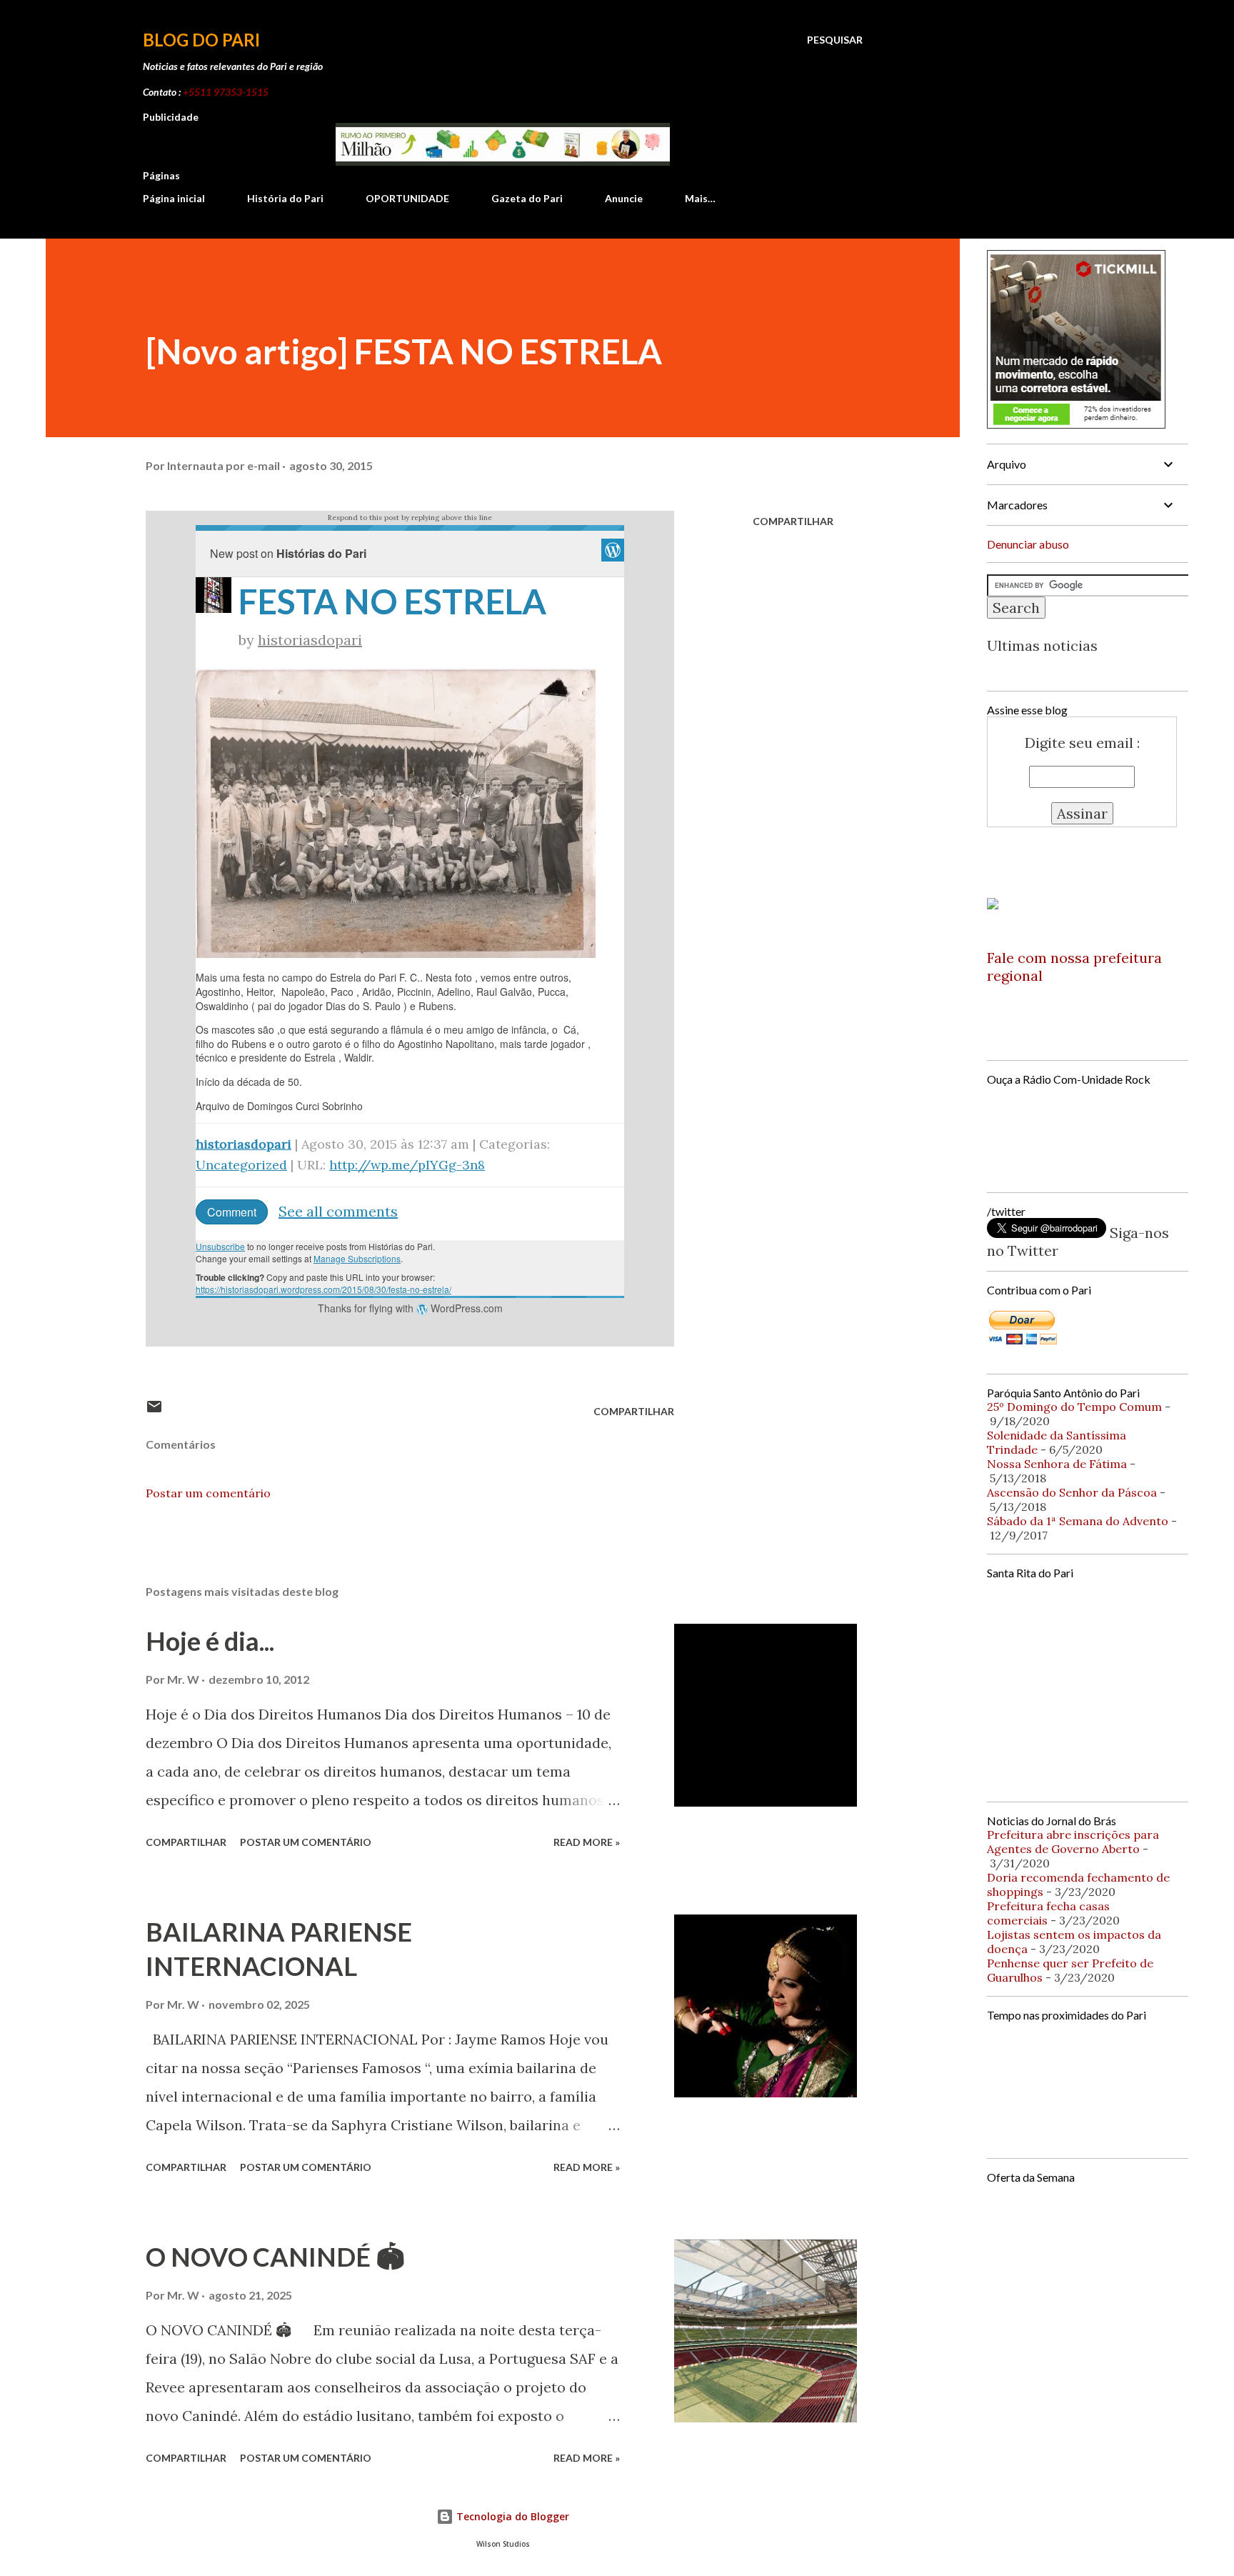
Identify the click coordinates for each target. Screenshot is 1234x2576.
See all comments (338, 1211)
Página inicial (174, 198)
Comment (232, 1212)
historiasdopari (310, 640)
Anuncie (624, 198)
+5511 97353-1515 (226, 92)
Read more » (587, 1842)
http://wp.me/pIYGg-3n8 (407, 1165)
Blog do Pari (201, 40)
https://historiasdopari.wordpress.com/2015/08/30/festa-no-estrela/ (323, 1289)
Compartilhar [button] (793, 521)
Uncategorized (241, 1165)
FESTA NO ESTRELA (392, 601)
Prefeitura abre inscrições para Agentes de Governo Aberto (1073, 1842)
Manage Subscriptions (357, 1258)
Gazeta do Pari (527, 198)
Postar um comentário (208, 1493)
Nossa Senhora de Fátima (1057, 1464)
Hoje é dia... (210, 1641)
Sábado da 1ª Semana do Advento (1078, 1521)
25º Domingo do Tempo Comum (1074, 1407)
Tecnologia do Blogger (511, 2516)
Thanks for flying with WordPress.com (410, 1308)
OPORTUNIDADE (407, 198)
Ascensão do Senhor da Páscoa (1072, 1492)
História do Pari (285, 198)
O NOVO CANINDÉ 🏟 (275, 2257)
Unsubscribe (220, 1246)
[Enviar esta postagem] (154, 1411)
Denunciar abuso (1028, 544)
